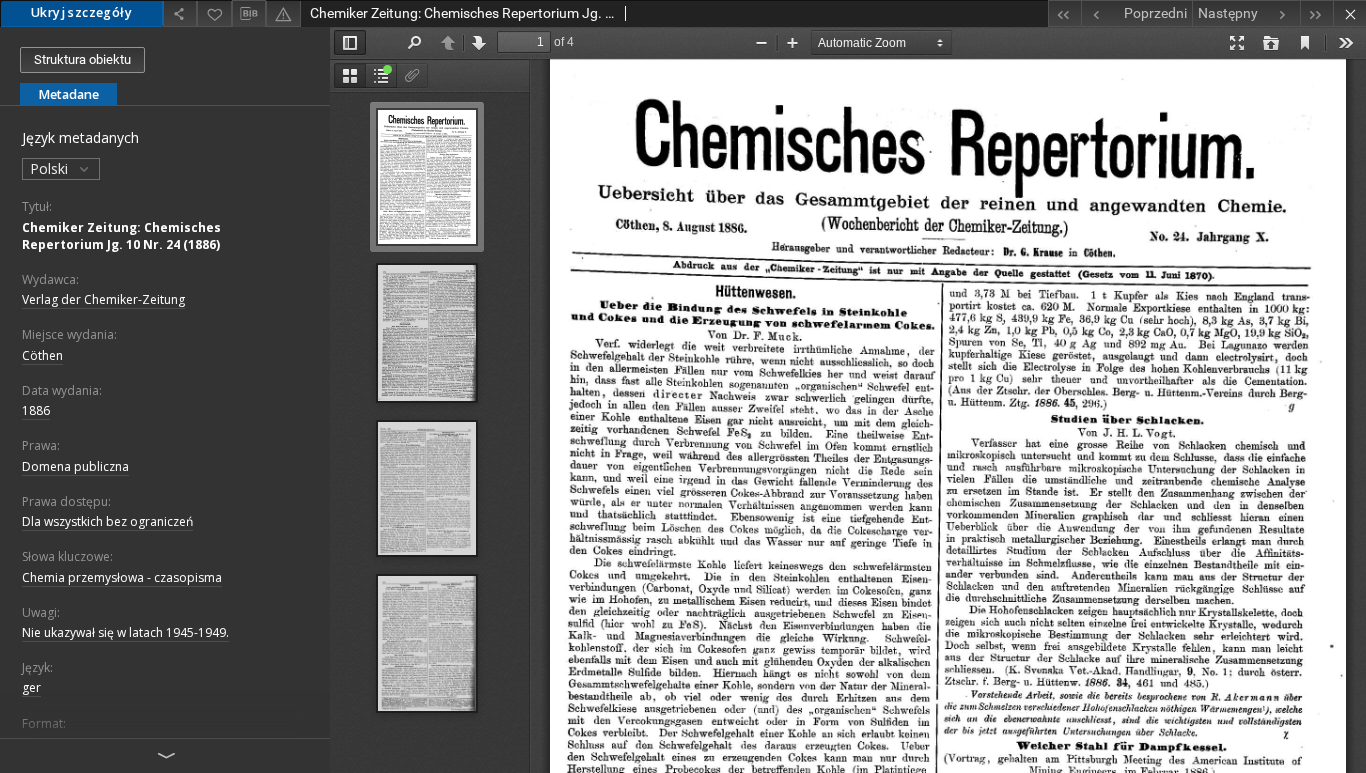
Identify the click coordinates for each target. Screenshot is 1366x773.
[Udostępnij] (180, 13)
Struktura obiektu (82, 59)
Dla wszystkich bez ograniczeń (107, 521)
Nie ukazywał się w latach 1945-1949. (125, 632)
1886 (36, 410)
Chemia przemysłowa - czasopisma (122, 577)
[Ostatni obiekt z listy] (1316, 13)
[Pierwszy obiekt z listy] (1064, 13)
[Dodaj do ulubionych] (214, 13)
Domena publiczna (75, 466)
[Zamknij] (1349, 13)
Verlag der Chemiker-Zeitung (103, 299)
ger (31, 687)
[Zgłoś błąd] (283, 13)
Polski (51, 168)
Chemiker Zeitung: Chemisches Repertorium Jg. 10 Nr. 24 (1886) (121, 236)
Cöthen (42, 355)
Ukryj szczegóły (81, 12)
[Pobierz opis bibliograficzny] (249, 14)
